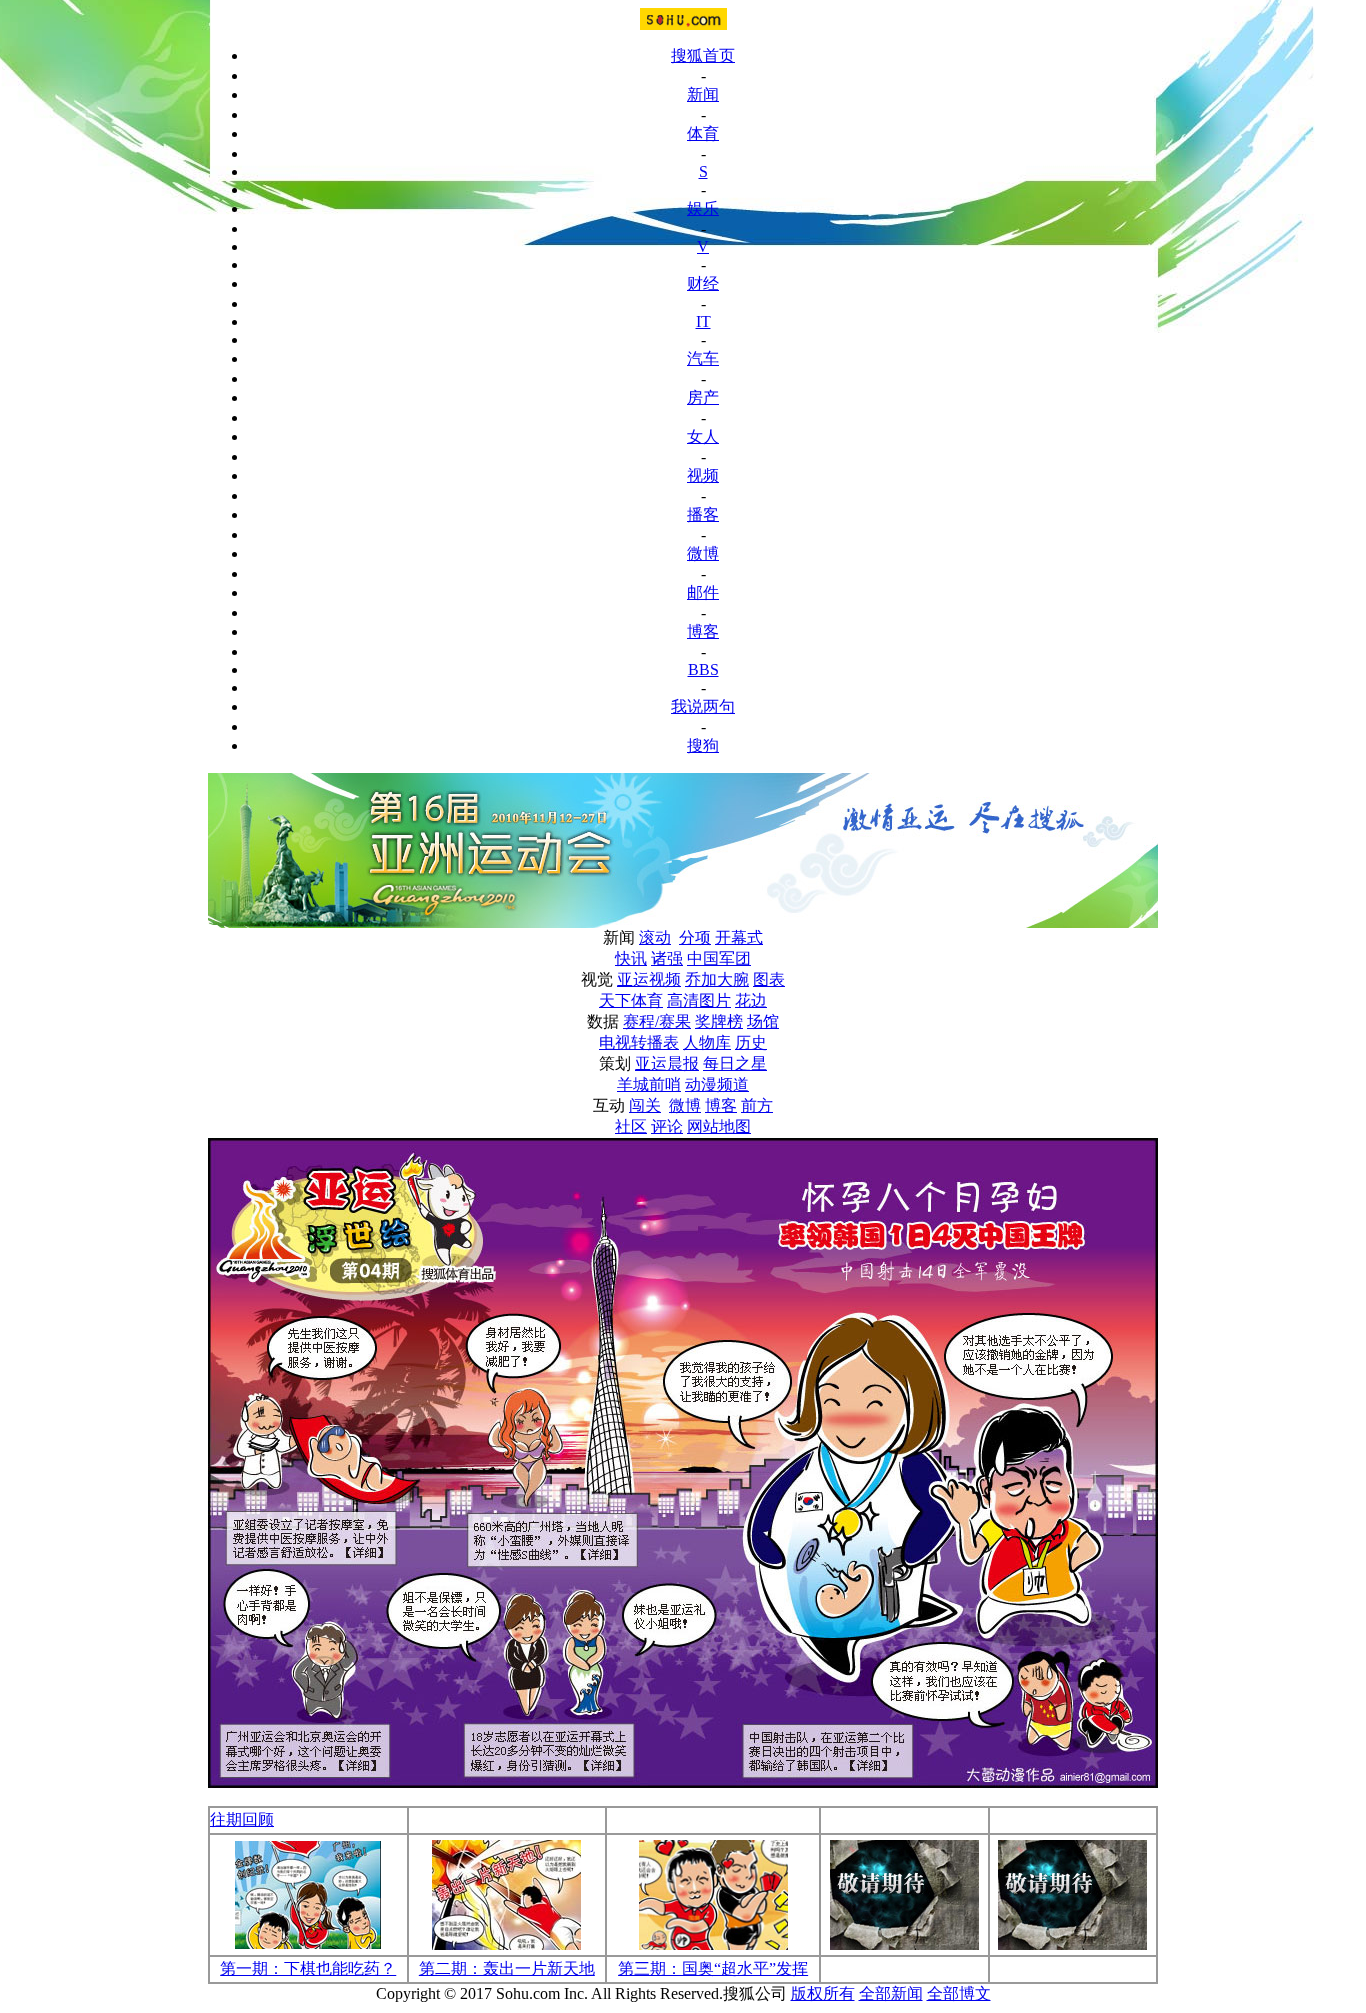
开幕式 (739, 937)
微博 (703, 553)
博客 (703, 631)
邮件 (703, 592)
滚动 (655, 937)
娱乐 (703, 208)
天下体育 (631, 1000)
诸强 (667, 958)
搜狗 (703, 745)
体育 (703, 133)
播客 (703, 514)
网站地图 (719, 1126)
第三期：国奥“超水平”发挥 (713, 1968)
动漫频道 (717, 1084)
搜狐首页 (703, 55)
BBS (703, 669)
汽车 (703, 358)
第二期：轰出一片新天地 (507, 1968)
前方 (757, 1105)
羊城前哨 (649, 1084)
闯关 (645, 1105)
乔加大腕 (717, 979)
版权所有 (823, 1993)
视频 (703, 475)
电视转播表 (639, 1042)
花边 (751, 1000)
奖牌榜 (719, 1021)
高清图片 (699, 1000)
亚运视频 (649, 979)
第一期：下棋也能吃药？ (308, 1968)
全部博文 (959, 1993)
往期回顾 (242, 1819)
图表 (769, 979)
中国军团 (719, 958)
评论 (667, 1126)
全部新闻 (891, 1993)
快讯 (631, 958)
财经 (703, 283)
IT (703, 321)
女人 (703, 436)
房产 (703, 397)
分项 (695, 937)
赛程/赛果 (657, 1021)
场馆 (763, 1021)
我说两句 (703, 706)
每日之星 (735, 1063)
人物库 (707, 1042)
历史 (751, 1042)
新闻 (703, 94)
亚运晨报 (667, 1063)
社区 (631, 1126)
